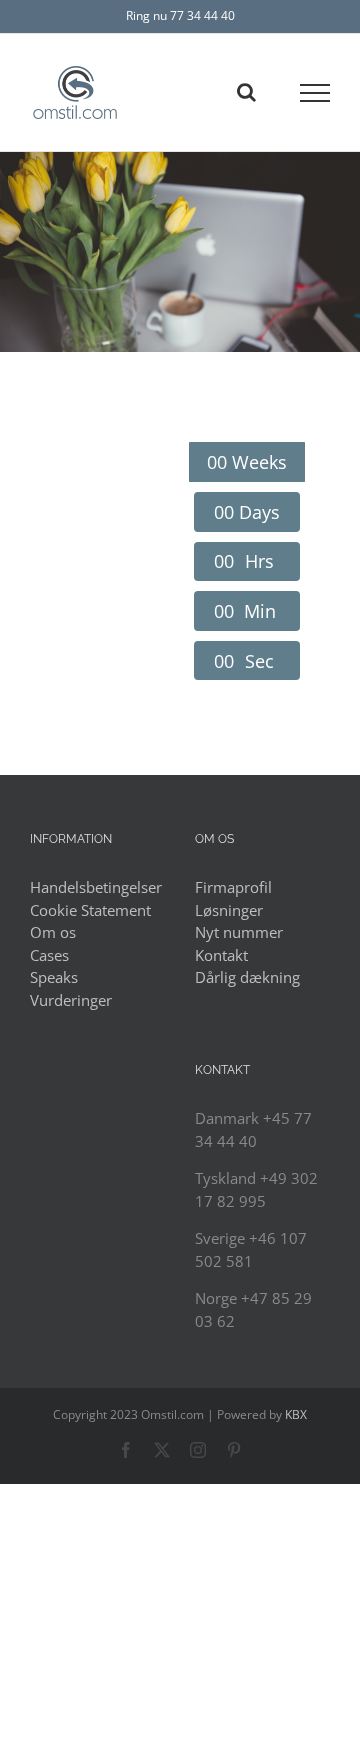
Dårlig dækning (247, 977)
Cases (49, 955)
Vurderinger (71, 1000)
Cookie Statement (90, 910)
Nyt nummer (239, 932)
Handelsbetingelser (96, 887)
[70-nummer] (180, 252)
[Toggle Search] (246, 92)
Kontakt (221, 955)
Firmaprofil (233, 887)
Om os (53, 932)
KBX (296, 1414)
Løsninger (229, 910)
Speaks (54, 977)
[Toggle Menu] (315, 93)
